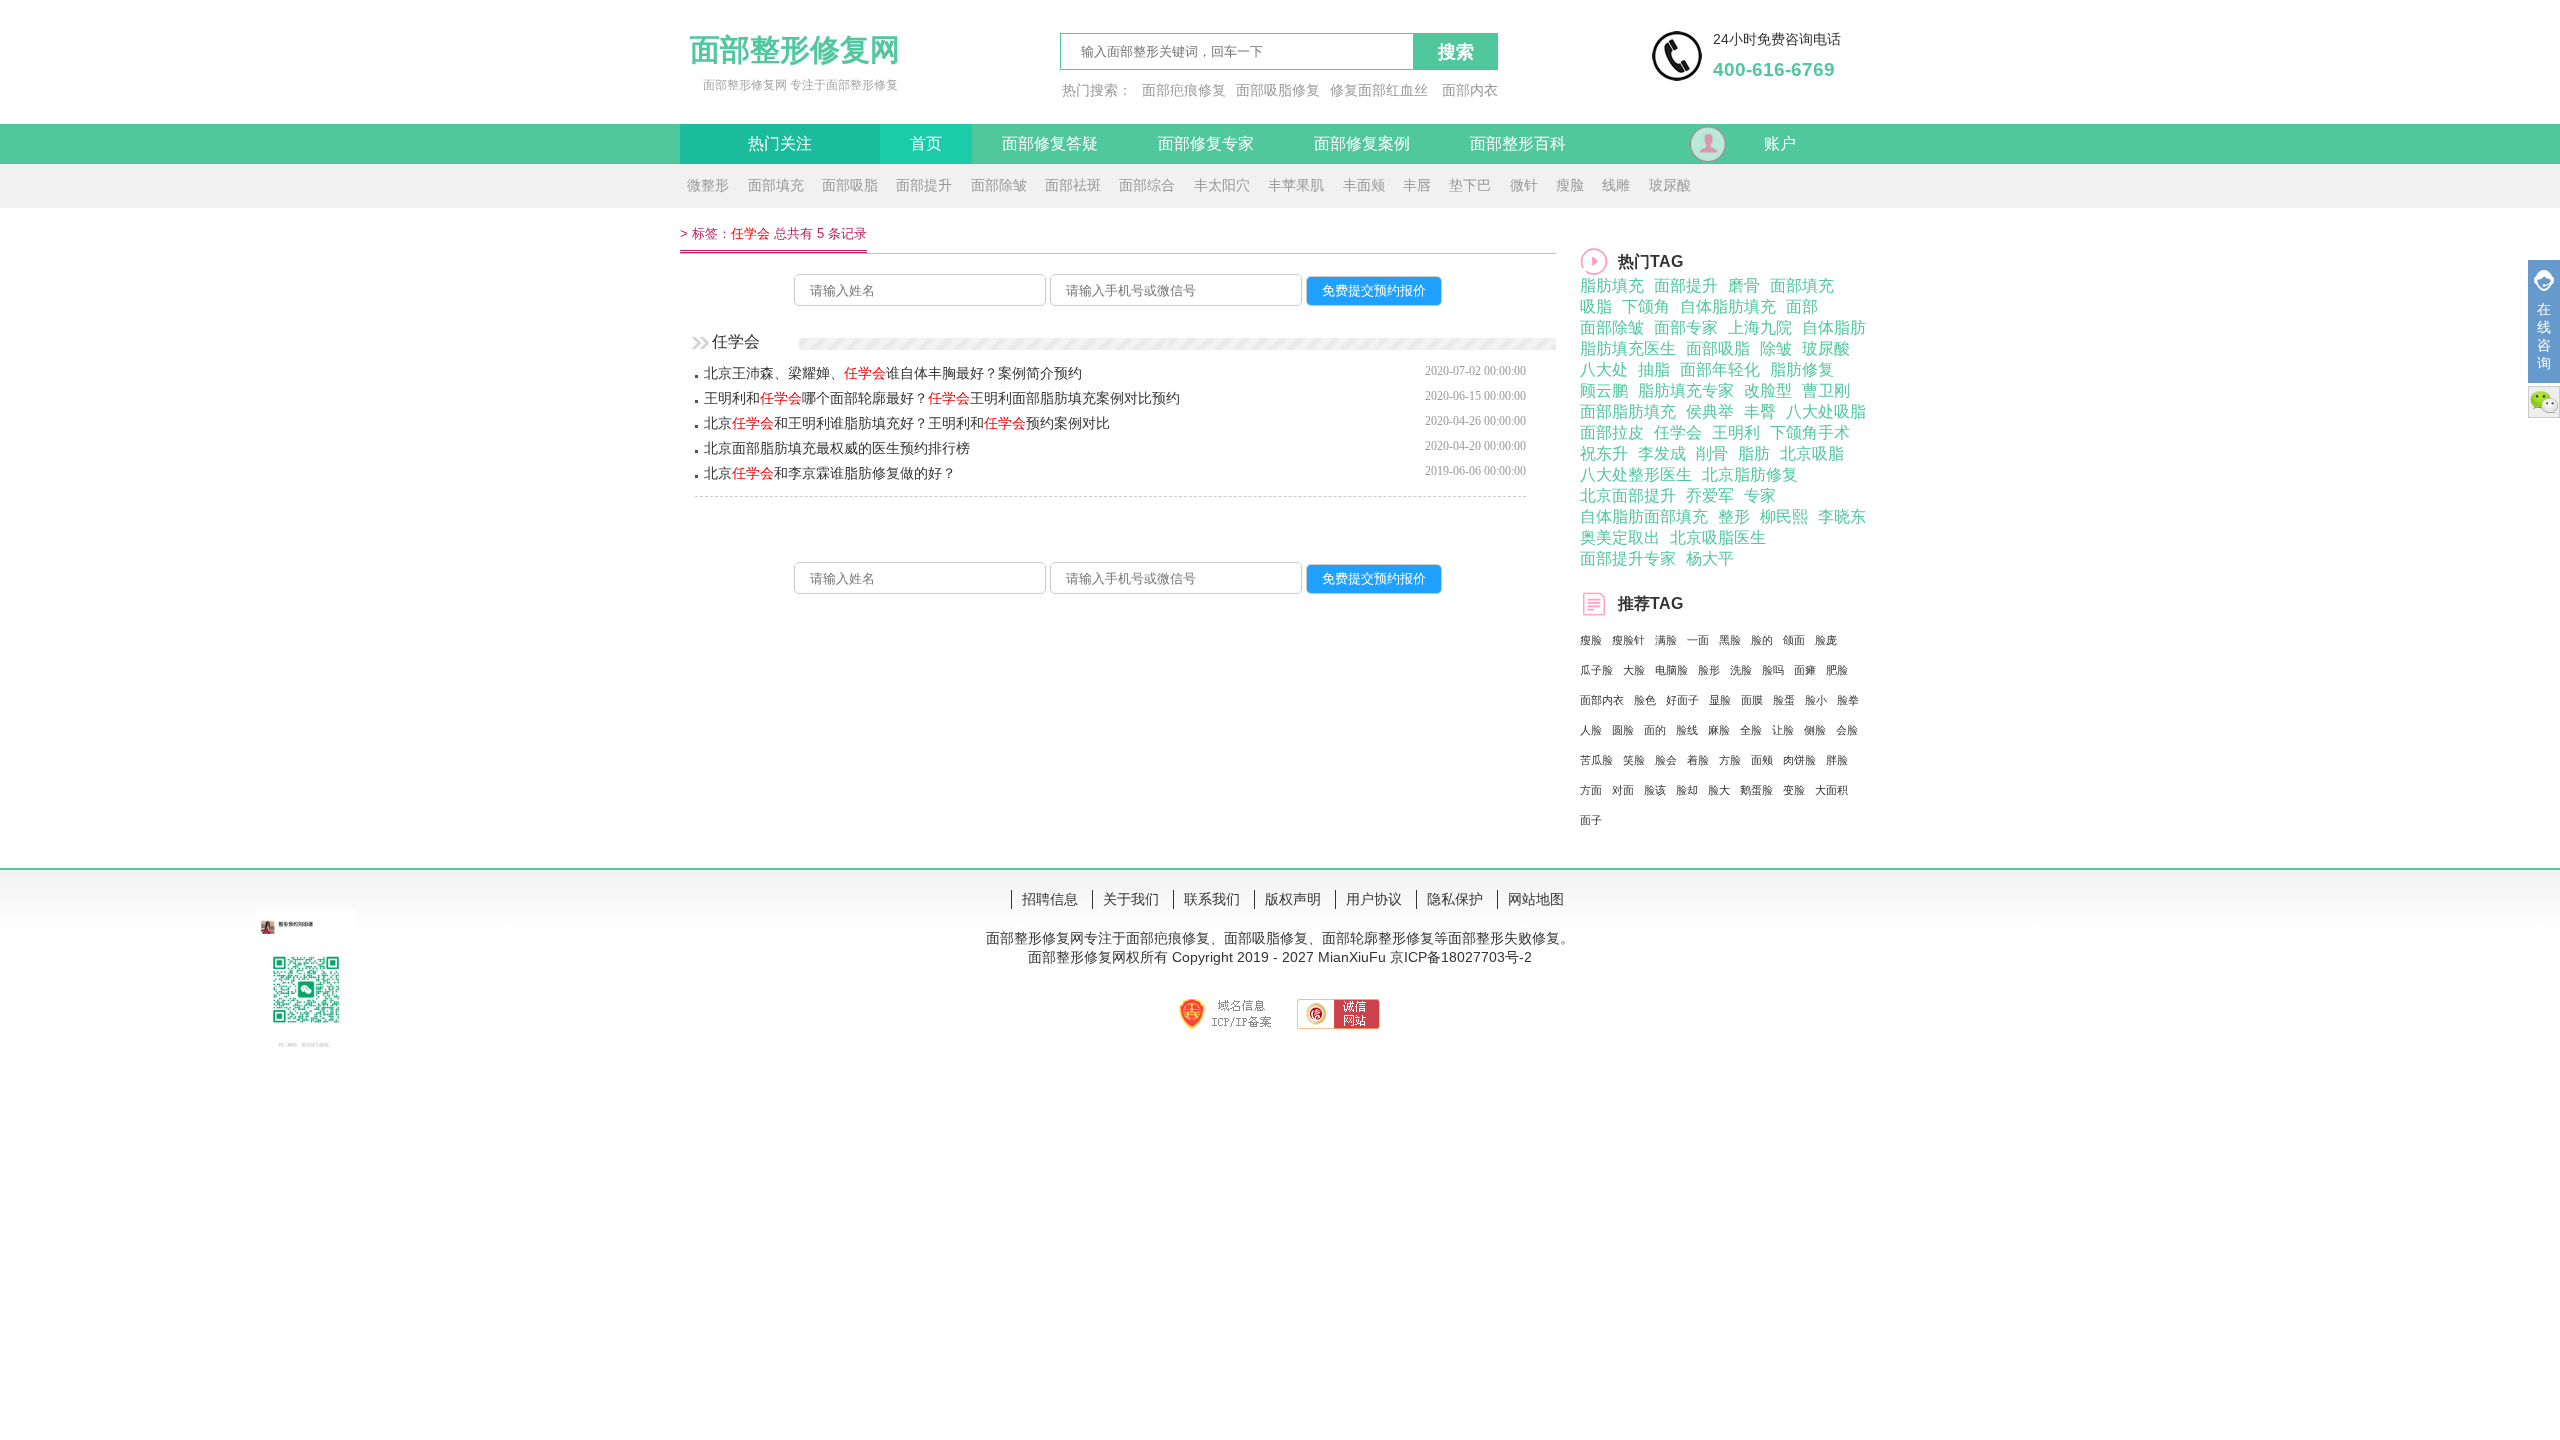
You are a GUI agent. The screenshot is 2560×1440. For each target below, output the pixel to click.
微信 (2544, 402)
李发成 (1662, 453)
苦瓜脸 (1596, 760)
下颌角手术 (1810, 432)
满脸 (1666, 640)
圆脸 (1623, 730)
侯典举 (1710, 411)
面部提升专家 (1628, 558)
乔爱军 (1710, 495)
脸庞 (1826, 640)
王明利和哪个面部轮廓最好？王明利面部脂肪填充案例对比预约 (942, 398)
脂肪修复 (1802, 369)
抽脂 (1654, 369)
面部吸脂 (850, 185)
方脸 (1730, 760)
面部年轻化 (1720, 369)
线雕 (1616, 185)
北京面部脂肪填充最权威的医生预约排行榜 (837, 448)
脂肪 (1754, 453)
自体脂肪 (1834, 327)
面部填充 (776, 185)
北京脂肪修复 (1750, 474)
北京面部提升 (1628, 495)
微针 (1524, 185)
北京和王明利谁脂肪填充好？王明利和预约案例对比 (907, 423)
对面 (1623, 790)
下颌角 (1646, 306)
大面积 (1831, 790)
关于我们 (1131, 899)
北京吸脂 (1812, 453)
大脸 (1634, 670)
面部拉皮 (1612, 432)
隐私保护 (1455, 899)
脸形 (1709, 670)
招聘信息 (1050, 899)
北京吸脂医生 (1718, 537)
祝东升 (1604, 453)
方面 (1591, 790)
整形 (1734, 516)
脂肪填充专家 (1686, 390)
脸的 (1762, 640)
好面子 (1682, 700)
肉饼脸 (1799, 760)
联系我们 (1212, 899)
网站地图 (1536, 899)
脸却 (1687, 790)
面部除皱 (999, 185)
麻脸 (1719, 730)
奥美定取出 (1620, 537)
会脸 (1847, 730)
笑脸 (1634, 760)
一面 (1698, 640)
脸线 (1687, 730)
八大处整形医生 (1636, 474)
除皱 (1776, 348)
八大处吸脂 (1826, 411)
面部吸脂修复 (1278, 90)
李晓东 (1842, 516)
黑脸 (1730, 640)
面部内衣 (1470, 90)
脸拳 (1848, 700)
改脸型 (1768, 390)
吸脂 (1596, 306)
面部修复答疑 (1050, 143)
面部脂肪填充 (1628, 411)
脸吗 (1773, 670)
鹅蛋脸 (1756, 790)
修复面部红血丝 (1379, 90)
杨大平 (1710, 558)
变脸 (1794, 790)
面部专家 (1686, 327)
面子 (1591, 820)
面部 (1802, 306)
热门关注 (780, 143)
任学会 (1678, 432)
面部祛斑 (1073, 185)
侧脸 (1815, 730)
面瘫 (1805, 670)
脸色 (1645, 700)
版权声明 (1293, 899)
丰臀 (1760, 411)
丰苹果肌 (1296, 185)
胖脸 (1837, 760)
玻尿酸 (1670, 185)
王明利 (1736, 432)
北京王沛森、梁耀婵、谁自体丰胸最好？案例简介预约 (893, 373)
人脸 (1591, 730)
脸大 (1719, 790)
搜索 (1456, 52)
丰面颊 (1364, 185)
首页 (926, 143)
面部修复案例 (1362, 143)
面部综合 (1147, 185)
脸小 (1816, 700)
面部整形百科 (1518, 143)
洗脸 (1741, 670)
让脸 (1783, 730)
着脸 (1698, 760)
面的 (1655, 730)
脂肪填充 (1612, 285)
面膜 (1752, 700)
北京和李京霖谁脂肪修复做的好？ (830, 473)
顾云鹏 (1604, 390)
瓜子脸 (1596, 670)
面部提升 (924, 185)
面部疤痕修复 (1184, 90)
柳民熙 (1784, 516)
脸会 (1666, 760)
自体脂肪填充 (1728, 306)
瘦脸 (1570, 185)
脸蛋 (1784, 700)
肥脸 (1837, 670)
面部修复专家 (1206, 143)
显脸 (1720, 700)
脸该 (1655, 790)
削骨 (1712, 453)
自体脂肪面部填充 (1644, 516)
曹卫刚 (1826, 390)
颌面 (1794, 640)
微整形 (708, 185)
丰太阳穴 (1222, 185)
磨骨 (1744, 285)
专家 (1760, 495)
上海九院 (1760, 327)
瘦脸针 (1628, 640)
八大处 (1604, 369)
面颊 (1762, 760)
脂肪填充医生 (1628, 348)
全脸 (1751, 730)
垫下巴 (1470, 185)
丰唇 (1417, 185)
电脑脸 (1671, 670)
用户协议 (1374, 899)
